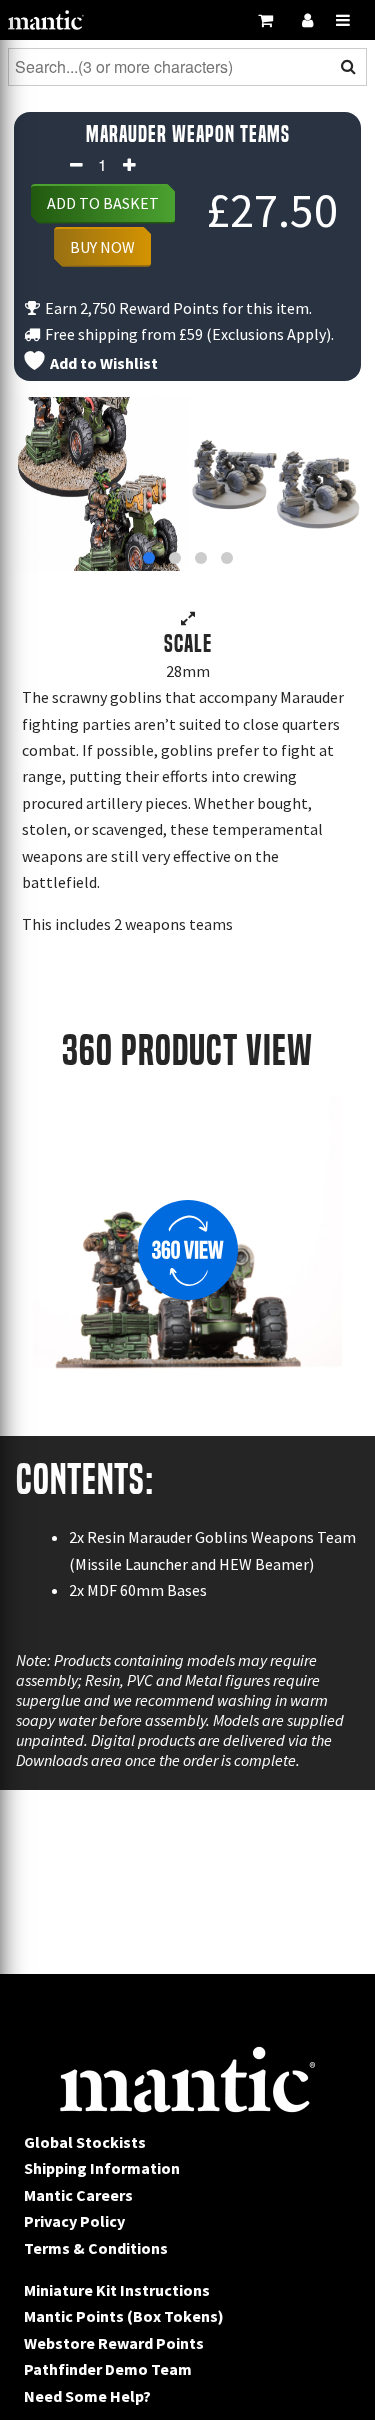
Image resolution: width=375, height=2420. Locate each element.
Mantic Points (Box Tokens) (124, 2316)
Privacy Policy (74, 2221)
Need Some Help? (87, 2396)
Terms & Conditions (96, 2248)
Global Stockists (85, 2142)
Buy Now (102, 247)
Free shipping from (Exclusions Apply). (188, 334)
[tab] (149, 558)
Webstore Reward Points (114, 2343)
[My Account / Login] (307, 20)
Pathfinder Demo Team (108, 2369)
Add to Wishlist (102, 363)
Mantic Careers (78, 2195)
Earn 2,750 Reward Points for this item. (177, 308)
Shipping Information (102, 2168)
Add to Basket (103, 203)
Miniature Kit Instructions (117, 2290)
